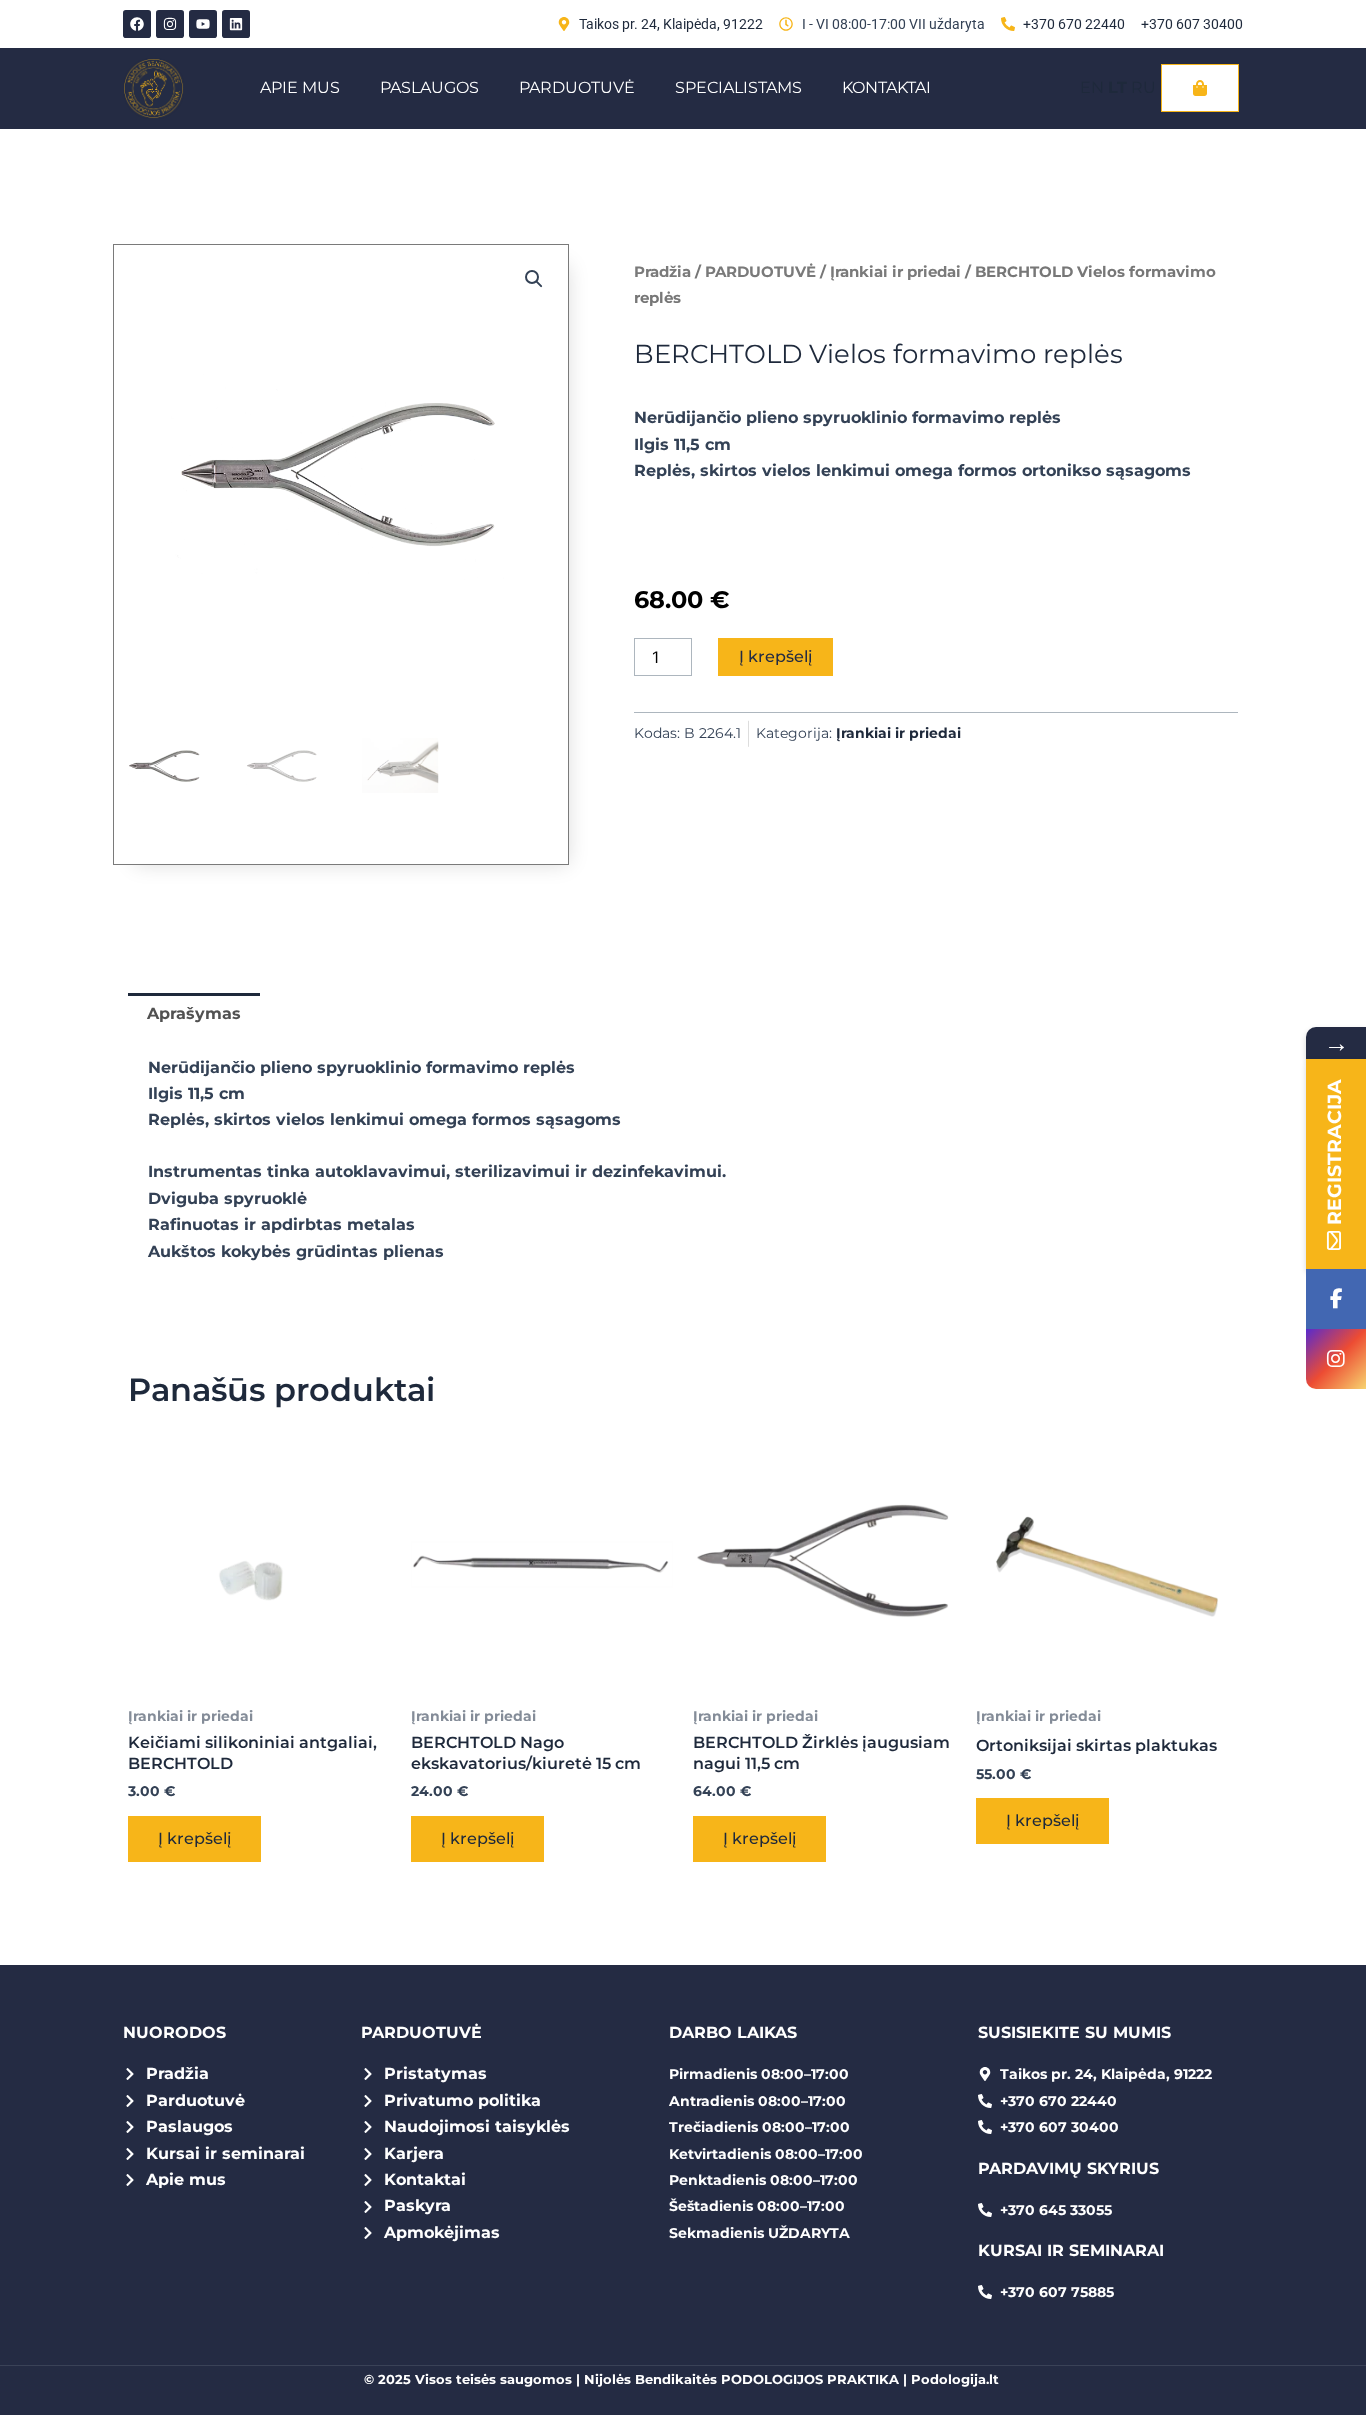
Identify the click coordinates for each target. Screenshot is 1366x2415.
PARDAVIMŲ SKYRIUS (1068, 2168)
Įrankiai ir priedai (895, 272)
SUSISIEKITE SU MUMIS (1074, 2032)
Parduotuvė (421, 2032)
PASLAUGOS (429, 87)
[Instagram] (1336, 1359)
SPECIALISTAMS (738, 87)
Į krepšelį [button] (194, 1838)
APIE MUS (300, 87)
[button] (534, 279)
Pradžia (662, 272)
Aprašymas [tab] (194, 1013)
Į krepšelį (775, 656)
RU (1143, 87)
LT (1117, 87)
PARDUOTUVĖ (577, 87)
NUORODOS (174, 2032)
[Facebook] (1336, 1299)
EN (1092, 87)
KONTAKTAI (886, 87)
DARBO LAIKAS (733, 2032)
